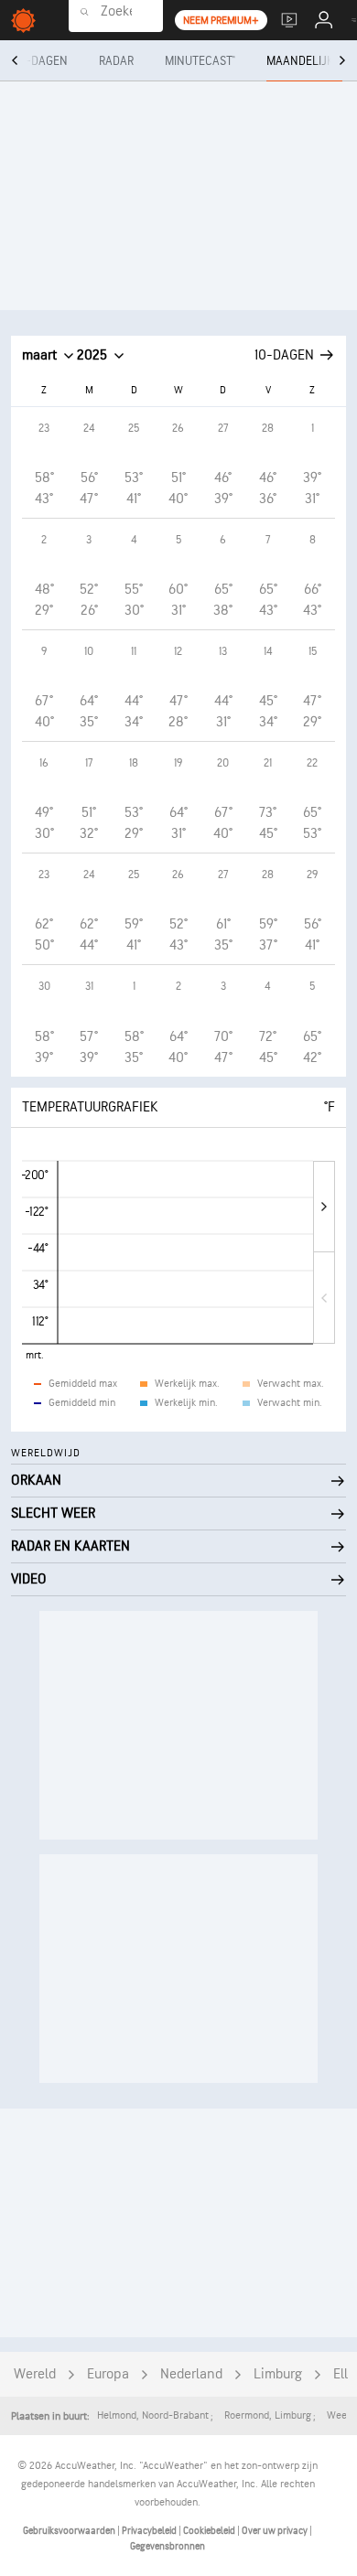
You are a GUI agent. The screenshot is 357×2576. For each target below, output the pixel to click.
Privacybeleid (150, 2531)
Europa (108, 2374)
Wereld (35, 2374)
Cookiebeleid (210, 2531)
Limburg (278, 2374)
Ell (341, 2374)
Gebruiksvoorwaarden (70, 2531)
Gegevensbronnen (168, 2546)
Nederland (191, 2374)
